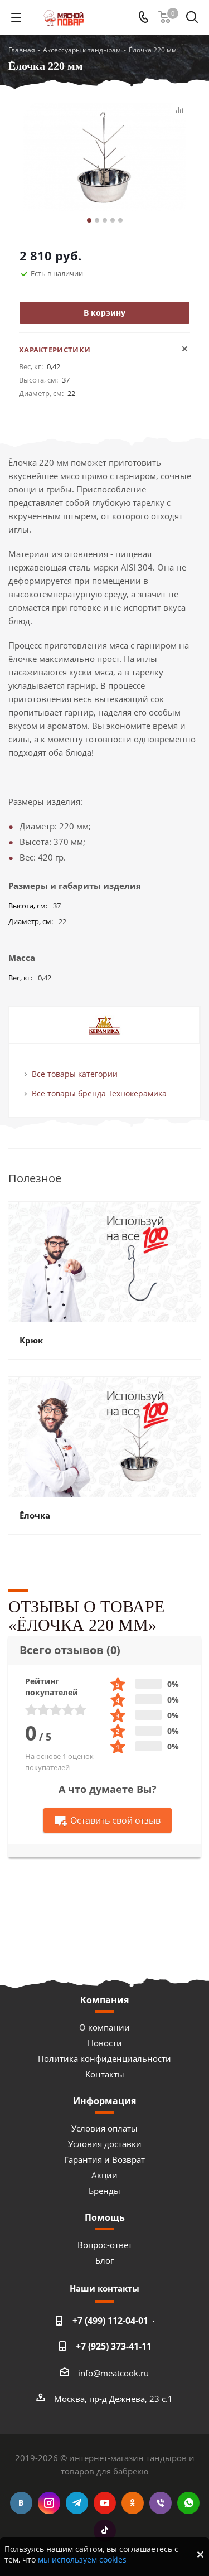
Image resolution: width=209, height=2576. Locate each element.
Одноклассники (133, 2503)
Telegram (77, 2503)
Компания (104, 2000)
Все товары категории (75, 1074)
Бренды (104, 2191)
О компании (104, 2027)
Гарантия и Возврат (104, 2159)
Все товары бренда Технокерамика (99, 1093)
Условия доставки (105, 2144)
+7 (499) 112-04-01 (110, 2321)
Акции (104, 2175)
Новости (105, 2043)
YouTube (105, 2503)
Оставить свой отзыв (115, 1820)
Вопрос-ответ (105, 2245)
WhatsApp (188, 2503)
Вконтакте (21, 2503)
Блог (104, 2260)
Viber (161, 2503)
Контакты (105, 2074)
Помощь (105, 2217)
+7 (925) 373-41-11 (114, 2346)
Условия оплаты (104, 2128)
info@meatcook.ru (113, 2373)
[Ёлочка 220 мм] (104, 159)
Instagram (49, 2503)
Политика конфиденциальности (104, 2058)
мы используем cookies (82, 2560)
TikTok (105, 2531)
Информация (104, 2101)
